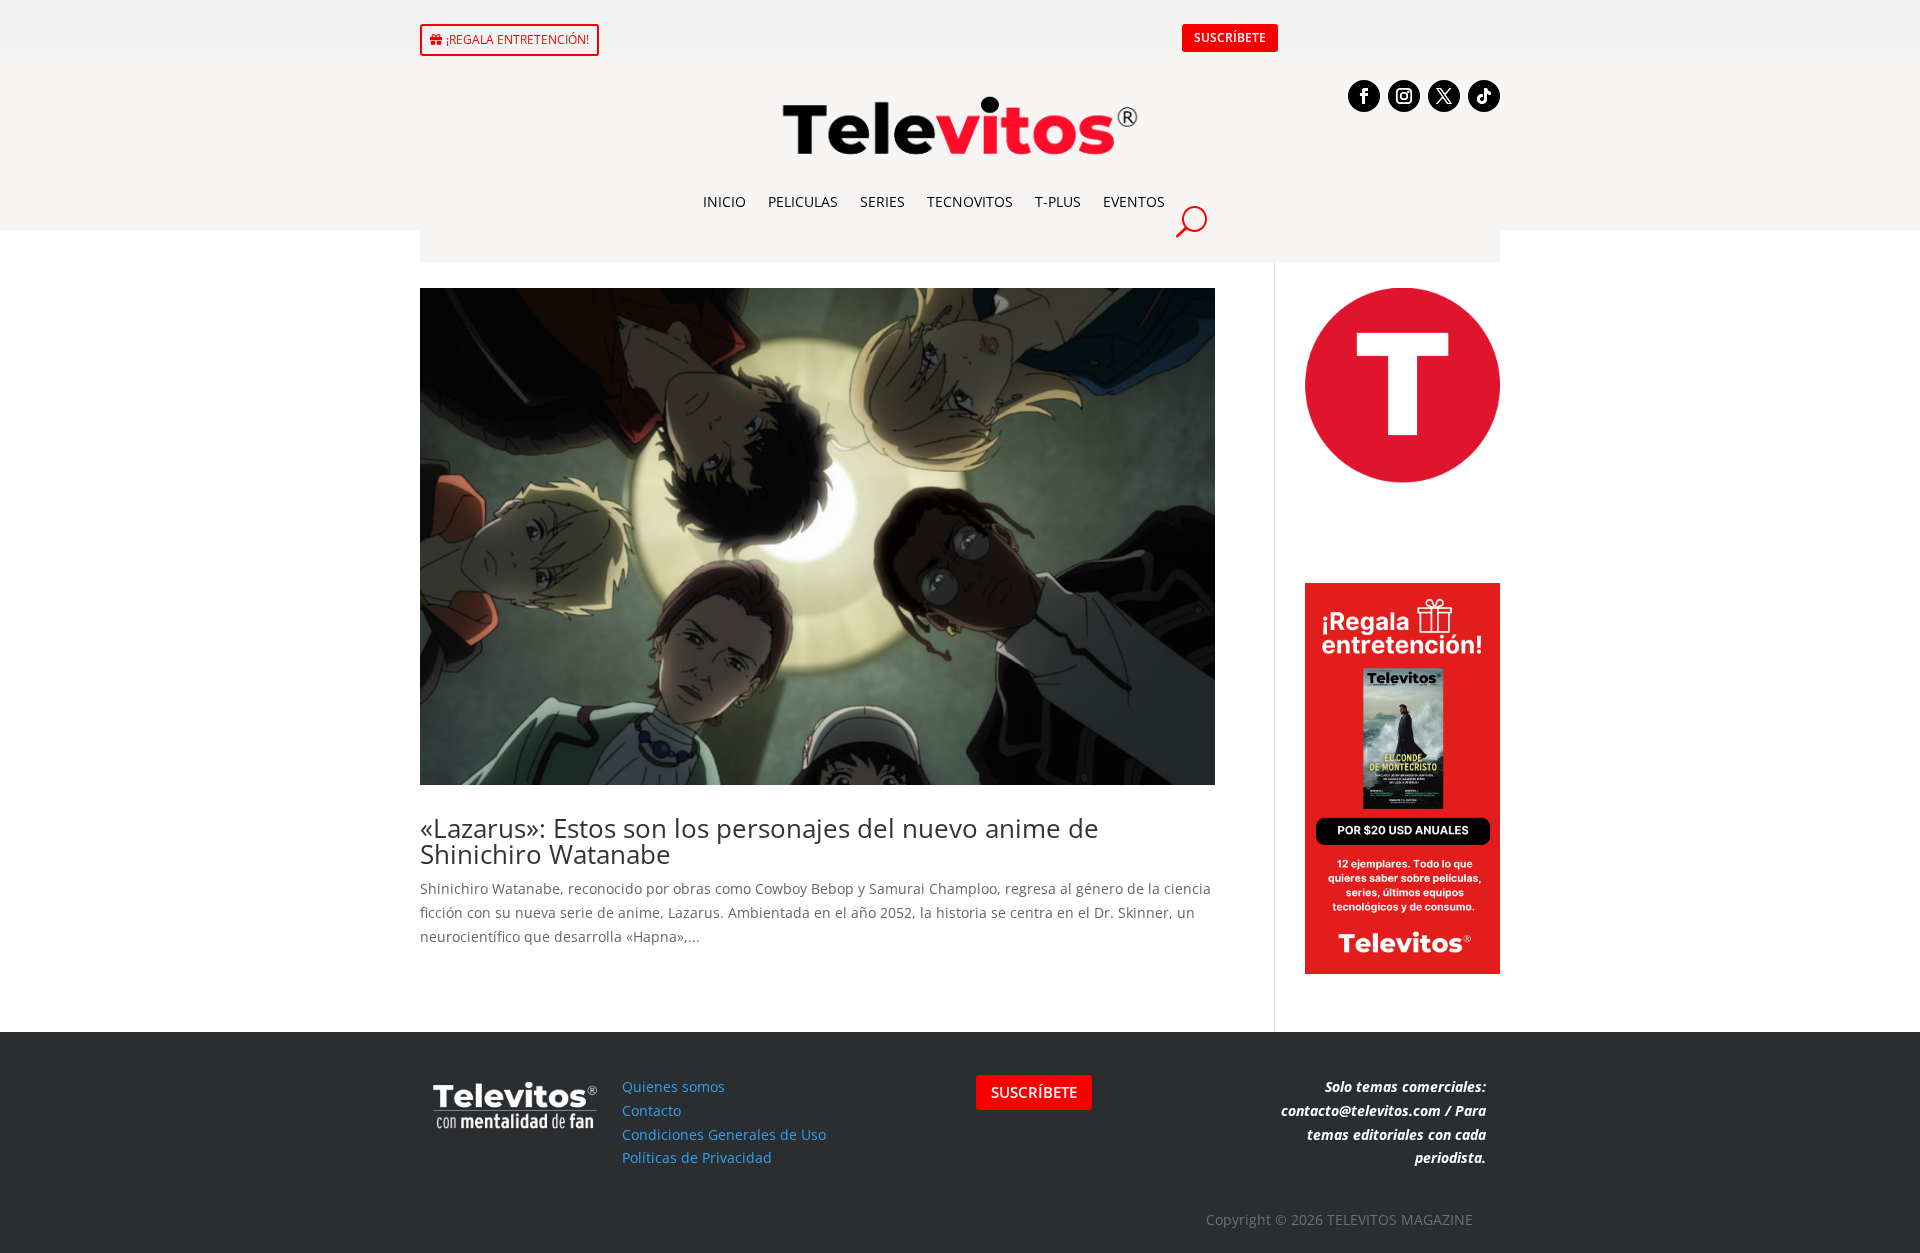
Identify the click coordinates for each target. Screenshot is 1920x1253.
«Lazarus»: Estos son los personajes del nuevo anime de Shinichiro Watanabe (759, 841)
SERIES (882, 201)
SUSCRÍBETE (1230, 37)
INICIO (724, 201)
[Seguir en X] (1444, 96)
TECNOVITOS (970, 201)
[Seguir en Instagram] (1404, 96)
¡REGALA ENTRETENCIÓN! (517, 39)
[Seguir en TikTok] (1484, 96)
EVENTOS (1134, 201)
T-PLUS (1058, 201)
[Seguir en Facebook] (1364, 96)
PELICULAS (803, 201)
